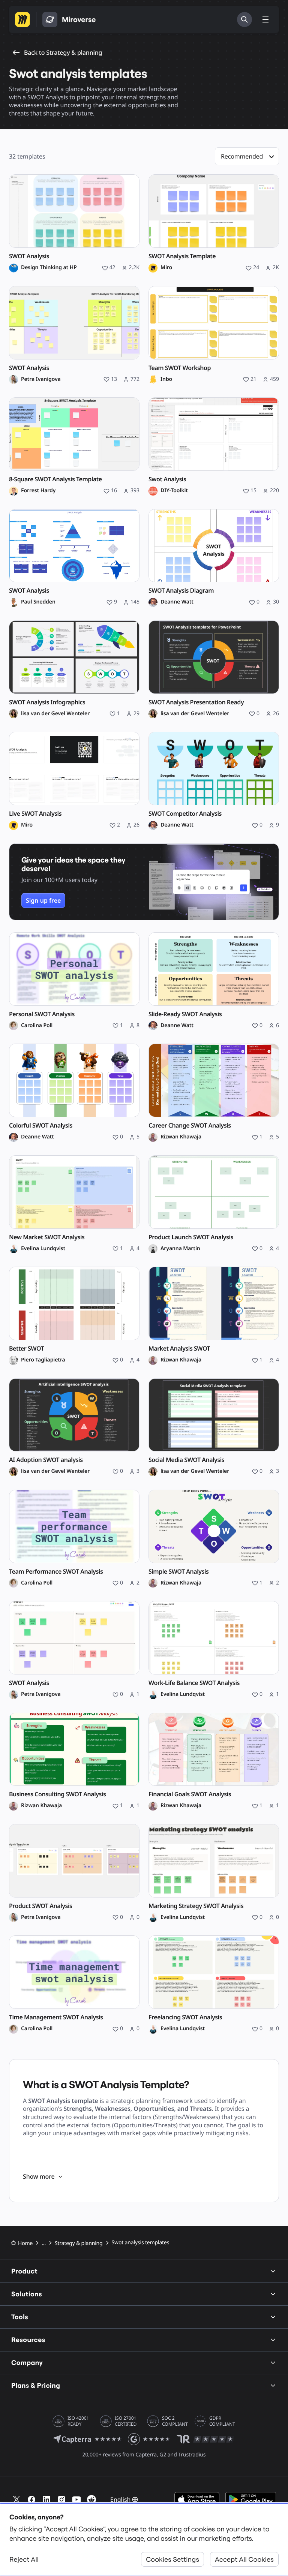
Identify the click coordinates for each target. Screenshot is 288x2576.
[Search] (244, 19)
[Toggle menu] (265, 19)
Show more (39, 2176)
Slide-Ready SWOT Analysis (185, 1014)
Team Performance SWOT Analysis (56, 1572)
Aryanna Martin (180, 1249)
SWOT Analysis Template (182, 256)
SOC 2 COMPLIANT (175, 2421)
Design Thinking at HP (49, 268)
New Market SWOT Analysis (47, 1237)
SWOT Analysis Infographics (47, 702)
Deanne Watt (177, 602)
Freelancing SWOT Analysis (185, 2017)
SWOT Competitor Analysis (185, 814)
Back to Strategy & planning (63, 52)
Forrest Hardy (38, 491)
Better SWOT (26, 1349)
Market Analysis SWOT (179, 1349)
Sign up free (43, 900)
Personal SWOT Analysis (42, 1014)
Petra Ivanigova (41, 379)
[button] (247, 156)
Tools (20, 2317)
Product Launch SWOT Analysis (191, 1237)
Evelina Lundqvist (43, 1249)
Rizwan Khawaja (181, 1137)
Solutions (27, 2294)
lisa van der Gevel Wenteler (55, 714)
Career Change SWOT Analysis (190, 1126)
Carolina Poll (37, 1026)
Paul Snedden (38, 602)
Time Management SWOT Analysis (56, 2017)
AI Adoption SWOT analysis (46, 1460)
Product (24, 2271)
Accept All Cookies (244, 2559)
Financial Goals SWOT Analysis (190, 1794)
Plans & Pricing (36, 2385)
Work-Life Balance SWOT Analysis (194, 1683)
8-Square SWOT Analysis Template (55, 479)
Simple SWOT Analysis (178, 1572)
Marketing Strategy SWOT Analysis (196, 1906)
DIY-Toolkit (174, 491)
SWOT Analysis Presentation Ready (196, 702)
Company (27, 2363)
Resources (28, 2340)
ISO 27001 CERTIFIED (126, 2421)
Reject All (24, 2559)
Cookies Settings (172, 2559)
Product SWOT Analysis (40, 1906)
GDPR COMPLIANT (222, 2421)
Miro (166, 268)
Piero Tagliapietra (43, 1360)
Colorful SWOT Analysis (41, 1126)
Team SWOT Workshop (180, 368)
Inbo (166, 379)
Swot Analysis (167, 479)
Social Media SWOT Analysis (186, 1460)
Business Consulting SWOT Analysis (57, 1794)
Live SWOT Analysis (35, 814)
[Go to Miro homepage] (22, 19)
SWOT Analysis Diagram (181, 591)
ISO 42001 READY (78, 2421)
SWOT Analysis (29, 256)
